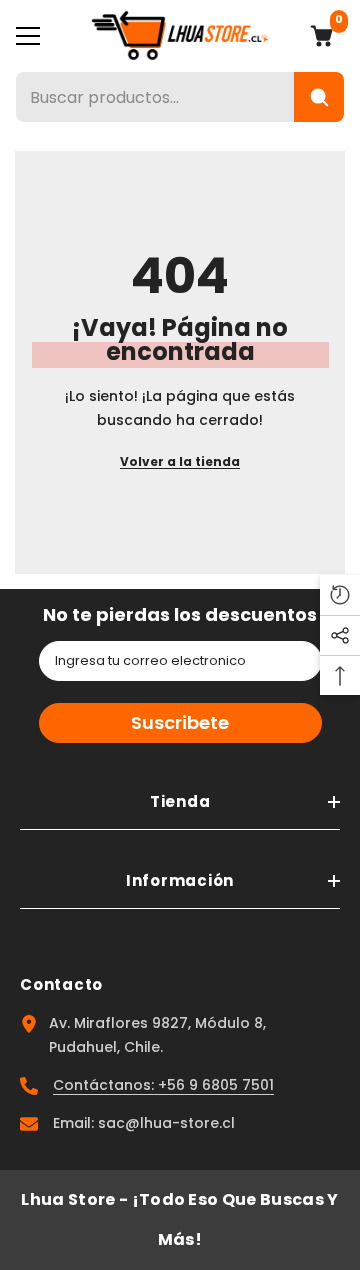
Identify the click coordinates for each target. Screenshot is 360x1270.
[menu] (28, 36)
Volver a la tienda (180, 461)
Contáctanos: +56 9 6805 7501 (163, 1085)
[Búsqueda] (319, 97)
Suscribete (180, 722)
